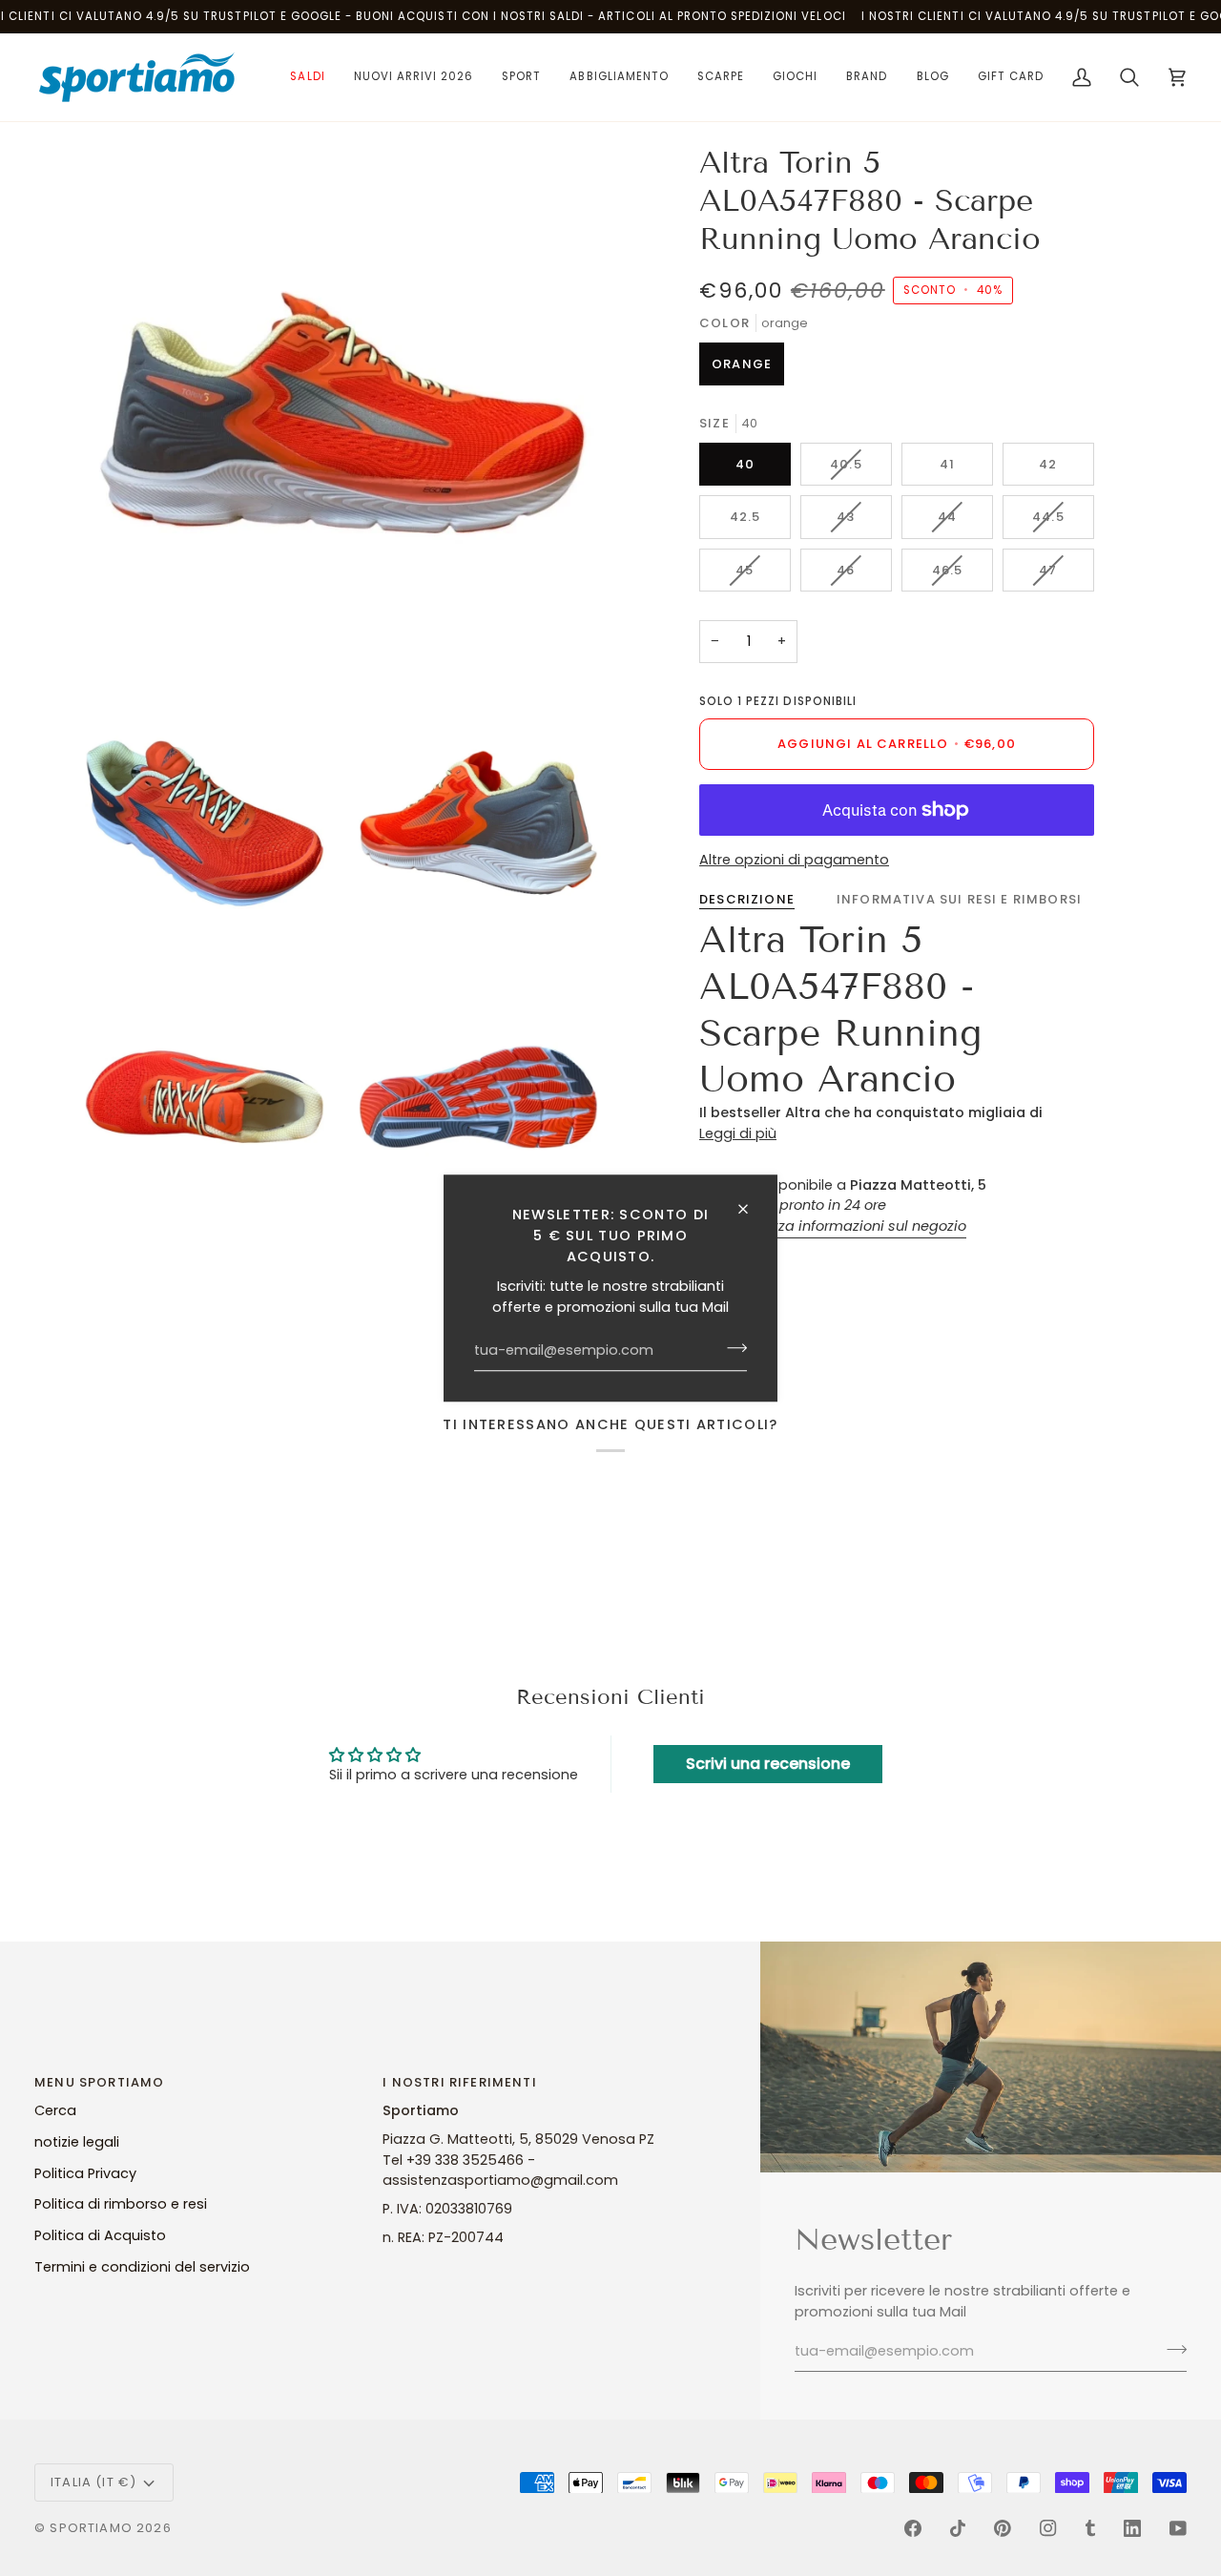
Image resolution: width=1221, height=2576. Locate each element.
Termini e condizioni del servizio (142, 2267)
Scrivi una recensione (768, 1764)
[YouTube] (1178, 2528)
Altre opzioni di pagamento (794, 860)
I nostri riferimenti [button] (459, 2082)
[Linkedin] (1132, 2528)
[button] (307, 77)
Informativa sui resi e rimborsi (959, 899)
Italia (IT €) (93, 2482)
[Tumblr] (1090, 2528)
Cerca (55, 2110)
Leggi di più (738, 1133)
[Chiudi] (751, 1209)
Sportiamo (91, 2528)
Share (746, 1266)
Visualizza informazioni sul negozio (846, 1226)
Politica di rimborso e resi (121, 2204)
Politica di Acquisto (100, 2235)
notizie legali (77, 2142)
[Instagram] (1048, 2528)
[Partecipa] (731, 1348)
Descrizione (747, 899)
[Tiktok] (958, 2528)
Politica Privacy (85, 2173)
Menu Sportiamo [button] (99, 2082)
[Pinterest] (1003, 2528)
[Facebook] (913, 2528)
